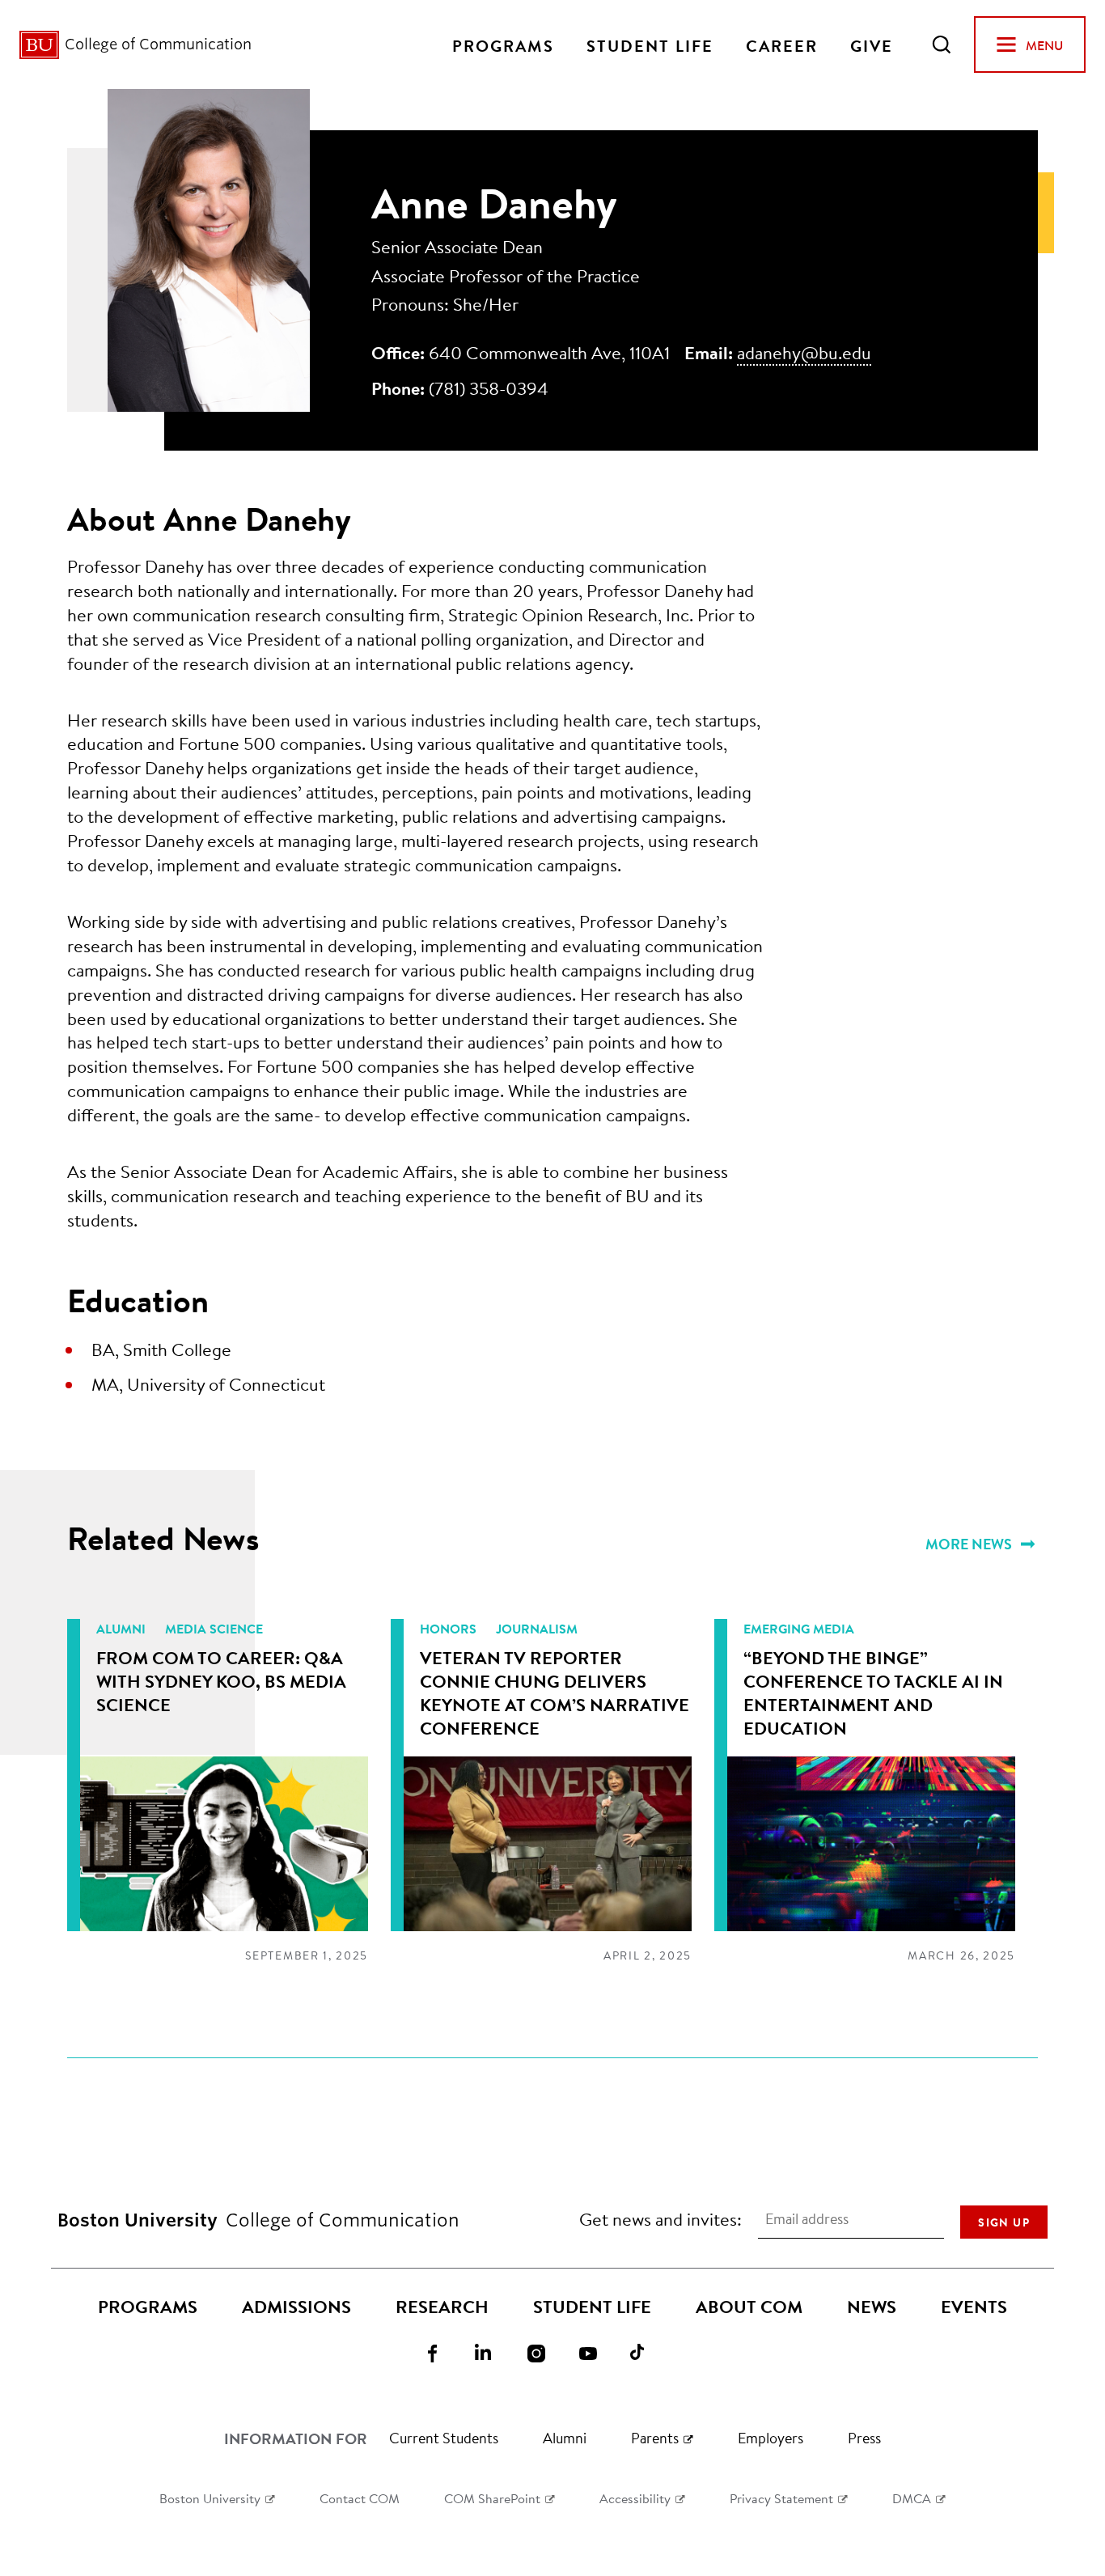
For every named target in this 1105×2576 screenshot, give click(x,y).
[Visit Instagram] (546, 2352)
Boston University (210, 2498)
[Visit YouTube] (598, 2352)
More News (970, 1544)
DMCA (912, 2498)
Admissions (296, 2307)
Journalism (537, 1629)
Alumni (123, 1629)
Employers (771, 2438)
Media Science (214, 1629)
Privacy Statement (781, 2498)
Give (872, 44)
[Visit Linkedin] (494, 2352)
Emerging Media (799, 1629)
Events (974, 2307)
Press (864, 2438)
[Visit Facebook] (442, 2352)
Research (442, 2307)
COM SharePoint (492, 2498)
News (872, 2307)
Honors (450, 1629)
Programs (503, 44)
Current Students (444, 2438)
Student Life (650, 44)
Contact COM (360, 2498)
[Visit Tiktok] (650, 2352)
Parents (655, 2438)
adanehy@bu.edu (804, 352)
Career (782, 44)
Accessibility (635, 2498)
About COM (749, 2307)
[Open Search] (942, 44)
